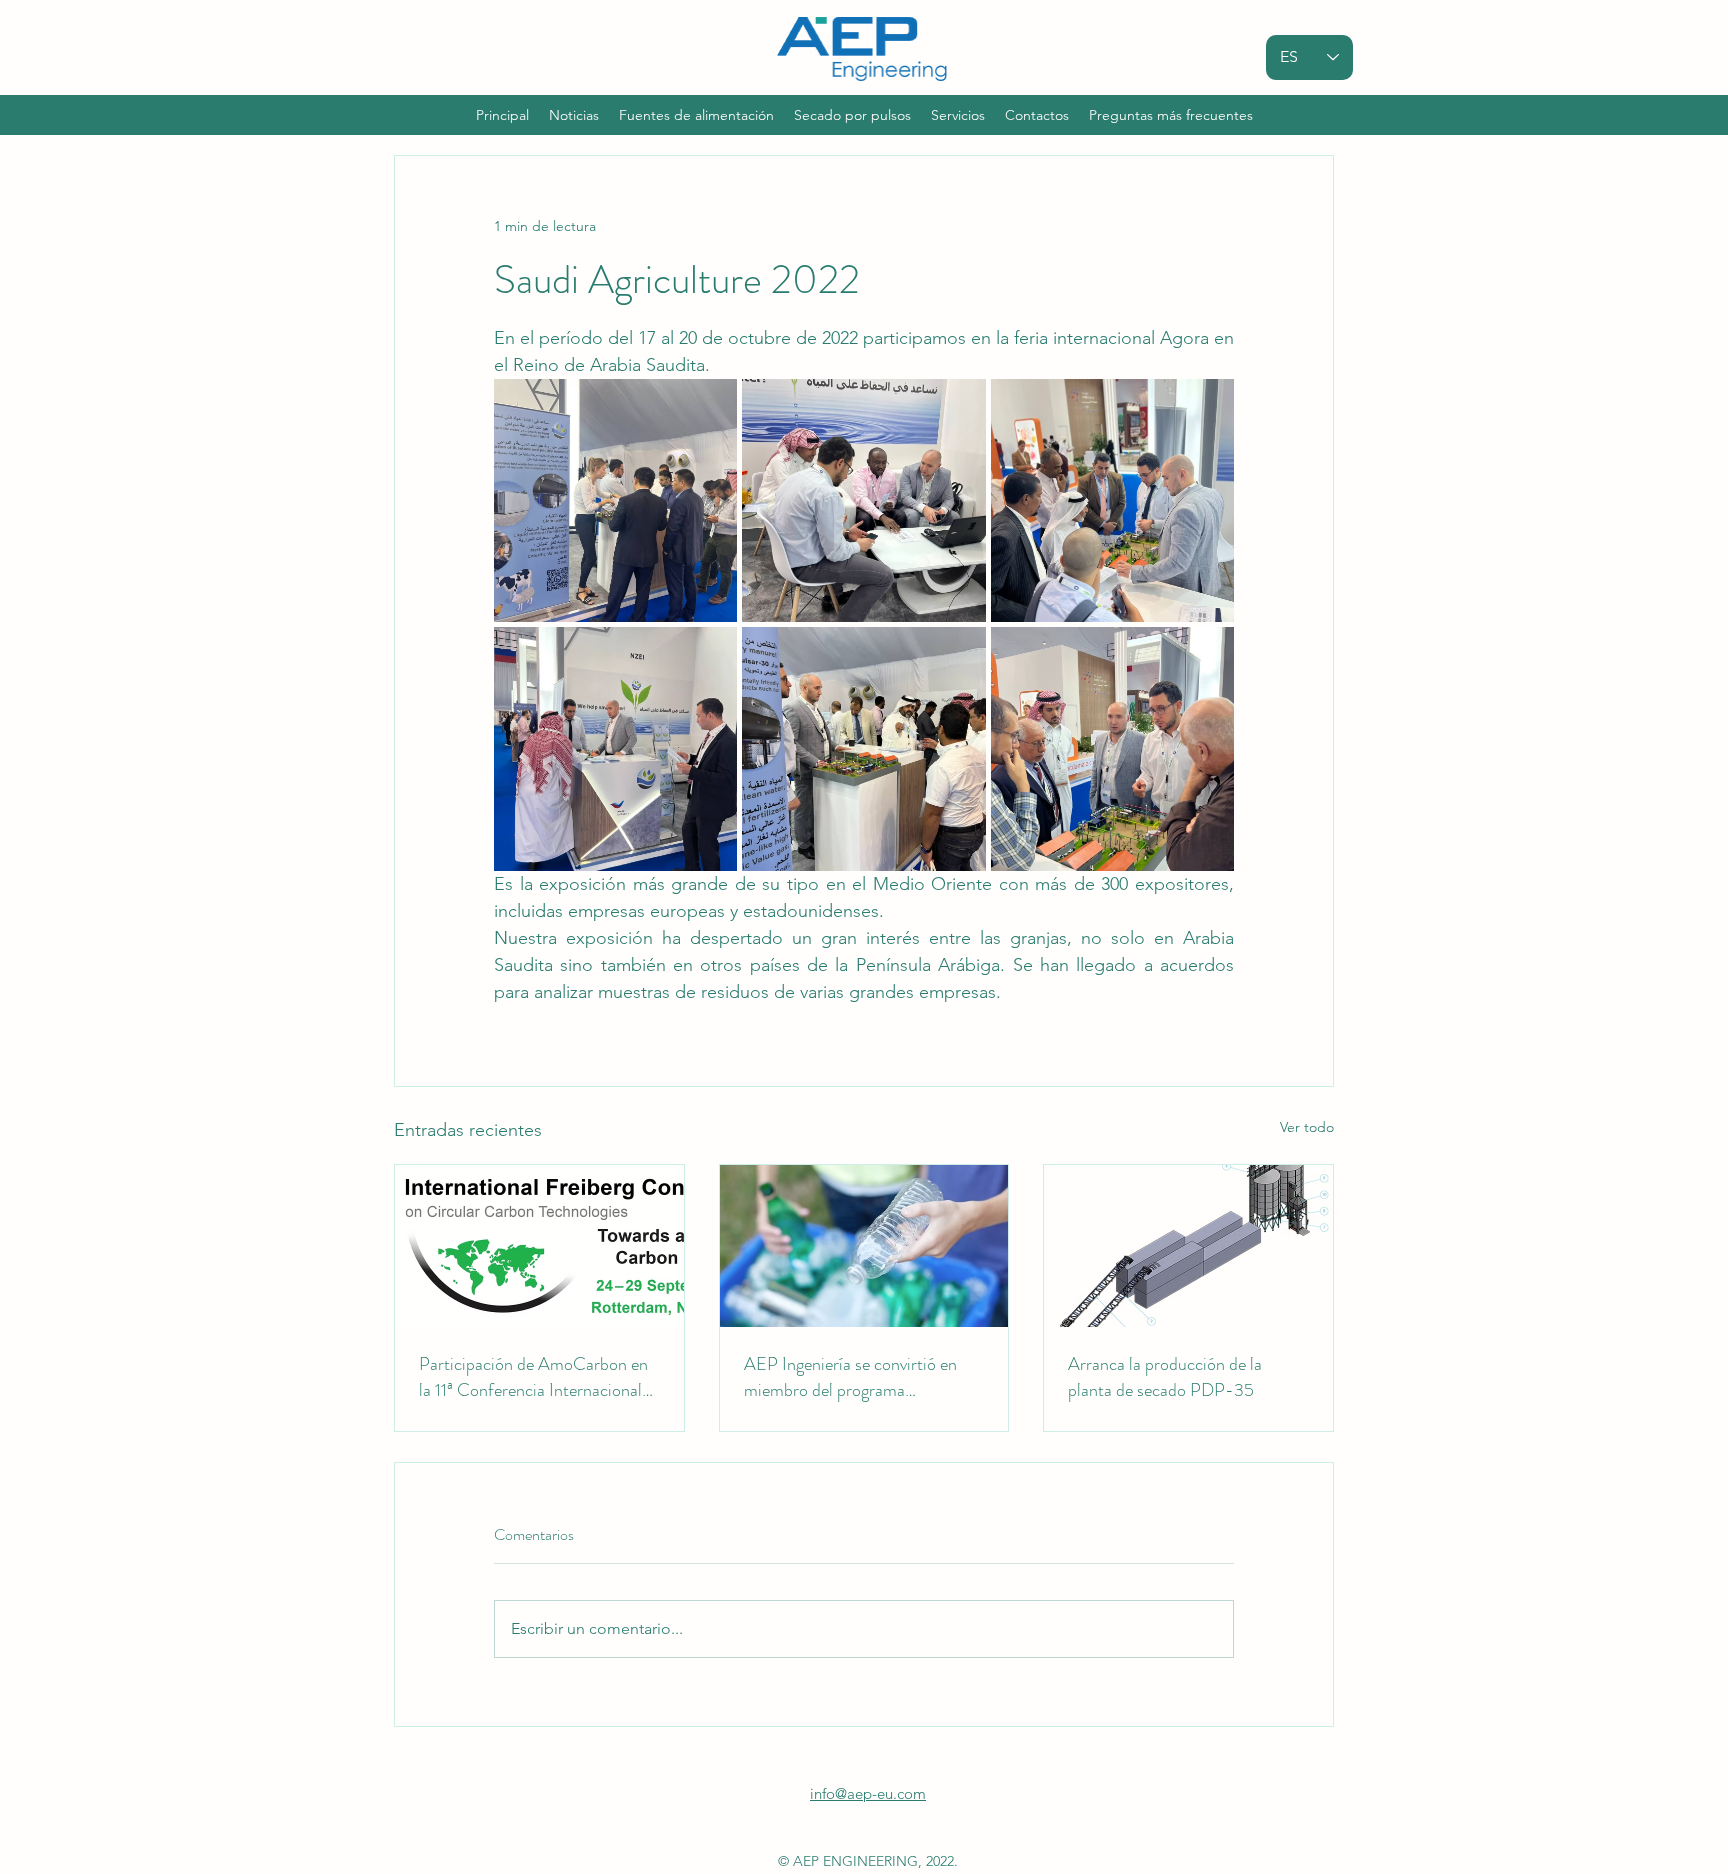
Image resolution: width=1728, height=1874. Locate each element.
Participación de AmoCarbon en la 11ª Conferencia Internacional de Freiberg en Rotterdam (533, 1377)
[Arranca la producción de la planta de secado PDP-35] (1188, 1246)
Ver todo (1307, 1127)
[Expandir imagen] (615, 500)
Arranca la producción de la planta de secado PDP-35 (1165, 1377)
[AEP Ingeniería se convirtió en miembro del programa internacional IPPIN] (864, 1246)
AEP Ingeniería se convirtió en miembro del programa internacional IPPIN (850, 1377)
